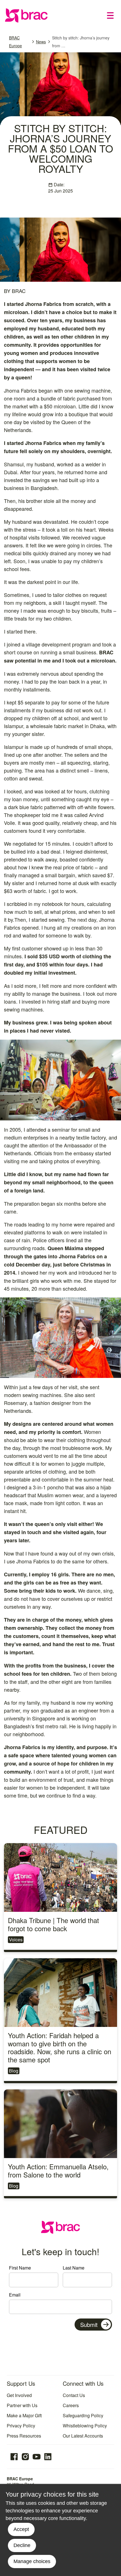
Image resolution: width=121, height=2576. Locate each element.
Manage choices (32, 2561)
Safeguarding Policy (83, 2415)
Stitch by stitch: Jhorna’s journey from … (81, 42)
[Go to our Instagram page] (25, 2457)
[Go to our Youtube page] (37, 2457)
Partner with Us (22, 2405)
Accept (21, 2529)
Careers (71, 2405)
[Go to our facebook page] (14, 2457)
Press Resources (24, 2436)
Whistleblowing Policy (85, 2426)
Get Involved (19, 2395)
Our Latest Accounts (83, 2436)
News (41, 42)
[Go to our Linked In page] (48, 2457)
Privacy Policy (21, 2426)
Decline (22, 2545)
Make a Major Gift (24, 2415)
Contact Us (74, 2395)
